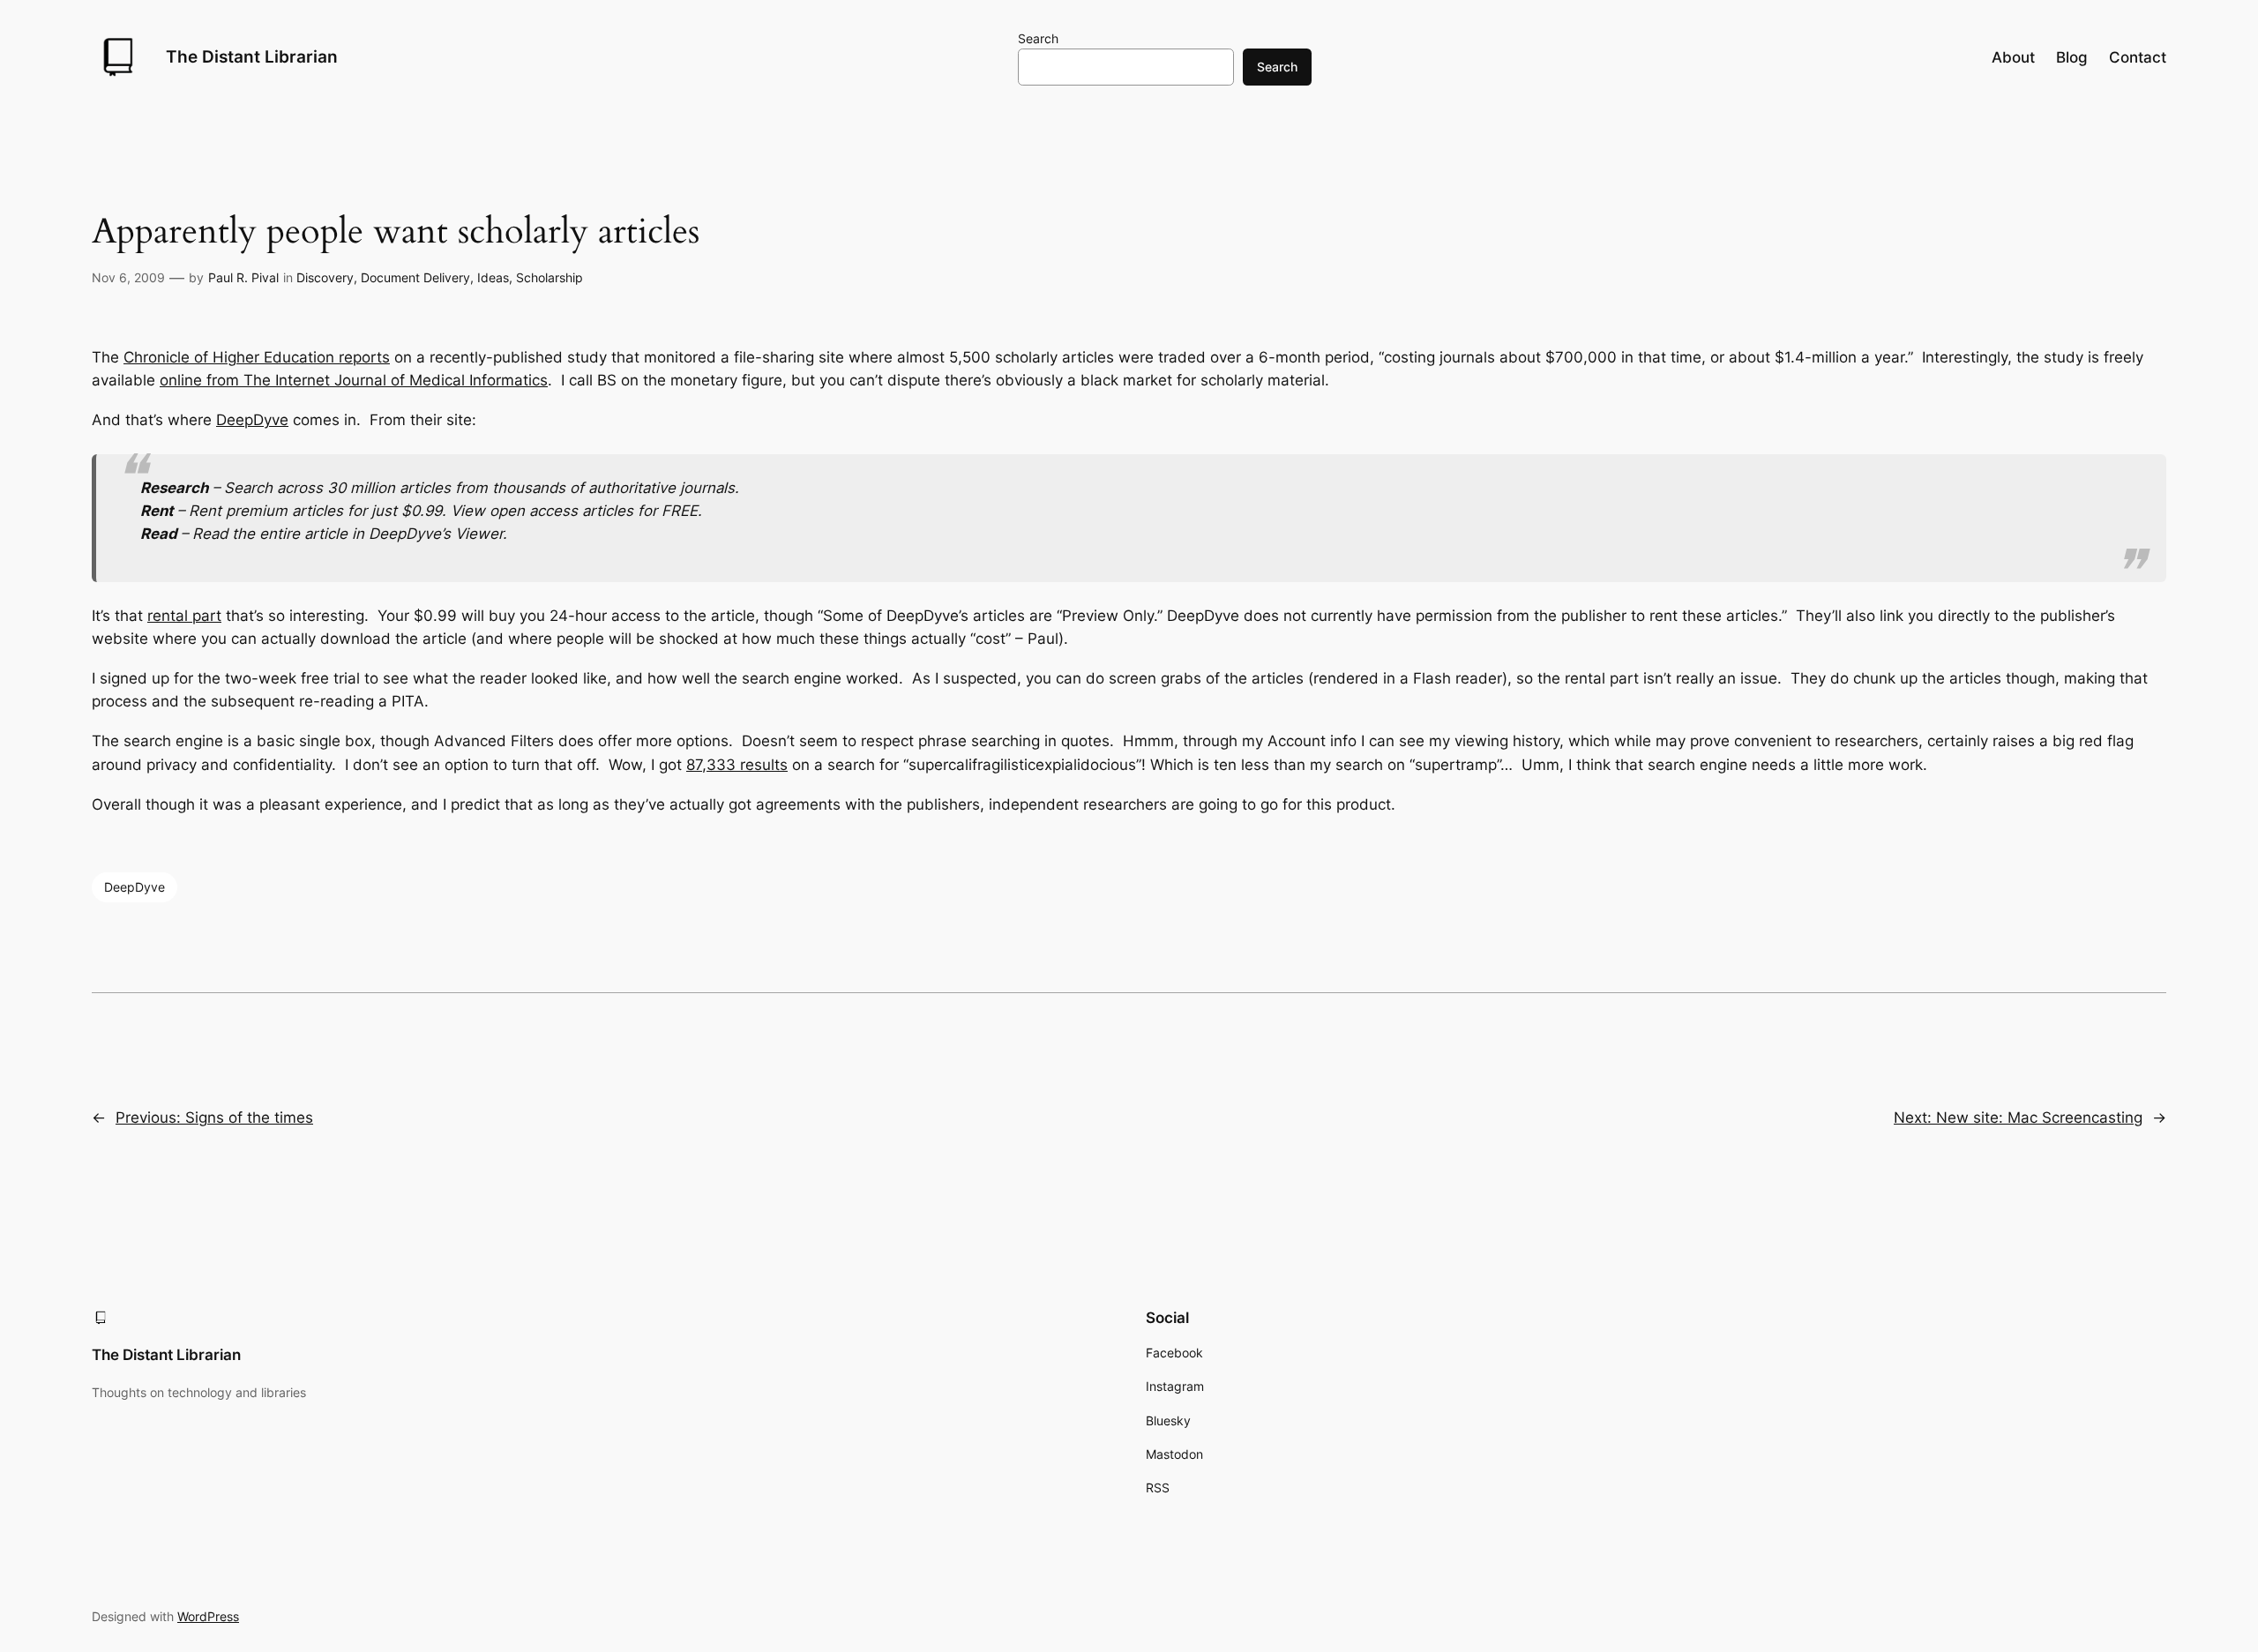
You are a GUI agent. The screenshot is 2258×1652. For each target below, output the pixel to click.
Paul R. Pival (243, 277)
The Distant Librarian (252, 56)
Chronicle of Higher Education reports (257, 357)
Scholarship (550, 277)
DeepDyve (252, 420)
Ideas (493, 277)
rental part (184, 616)
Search (1038, 38)
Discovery (325, 277)
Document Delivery (415, 277)
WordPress (208, 1616)
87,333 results (737, 765)
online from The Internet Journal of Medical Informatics (354, 380)
